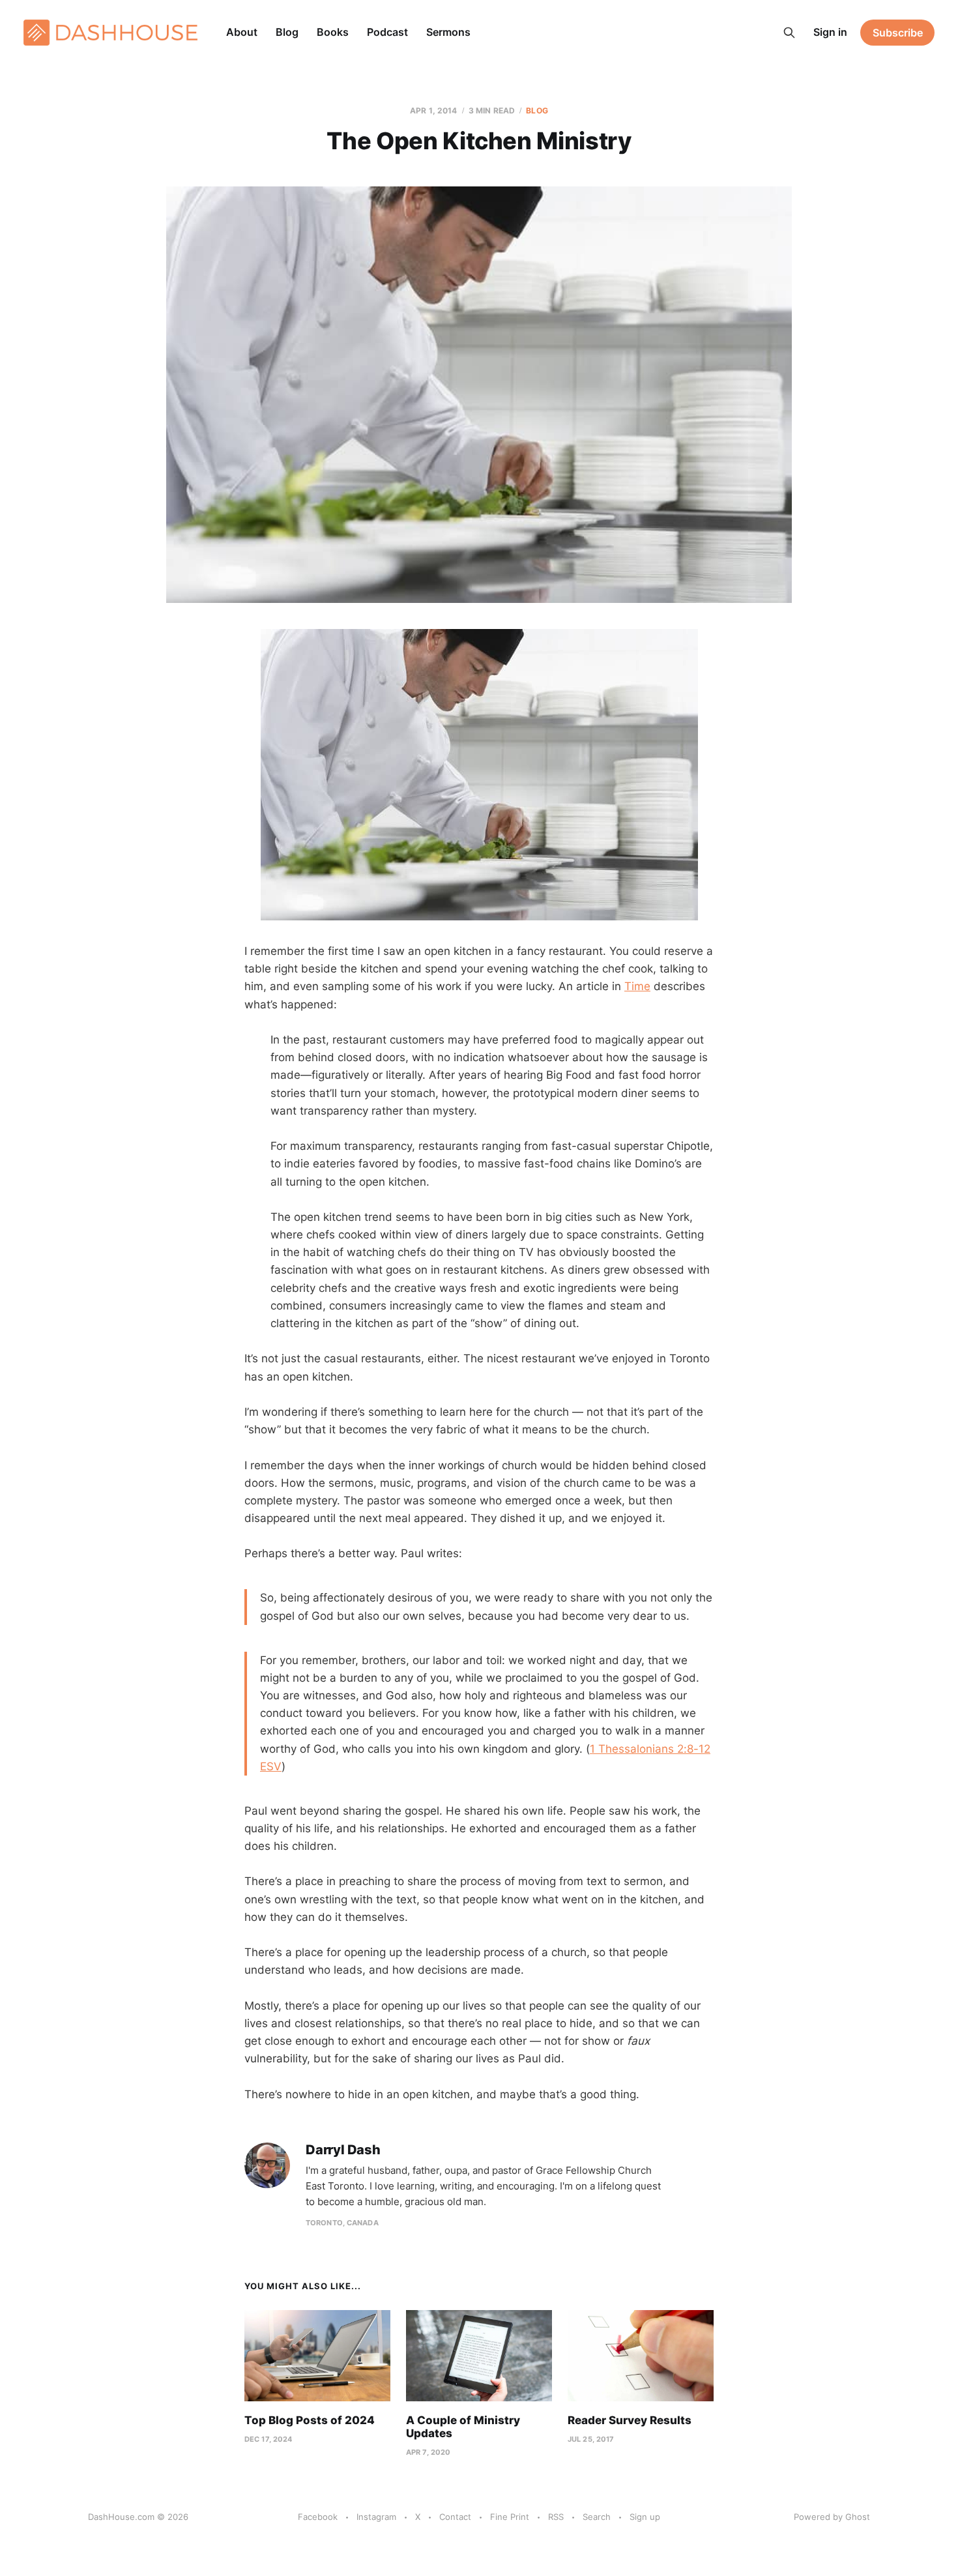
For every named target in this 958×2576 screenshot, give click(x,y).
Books (333, 32)
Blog (287, 32)
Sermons (448, 32)
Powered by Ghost (832, 2517)
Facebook (318, 2517)
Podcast (387, 32)
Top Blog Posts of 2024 (310, 2420)
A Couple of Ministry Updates (463, 2427)
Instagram (376, 2517)
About (242, 32)
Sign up (645, 2517)
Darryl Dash (343, 2150)
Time (637, 986)
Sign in (830, 32)
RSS (556, 2517)
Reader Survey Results (630, 2420)
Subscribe (898, 33)
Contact (455, 2517)
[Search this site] (789, 33)
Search (597, 2517)
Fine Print (510, 2517)
